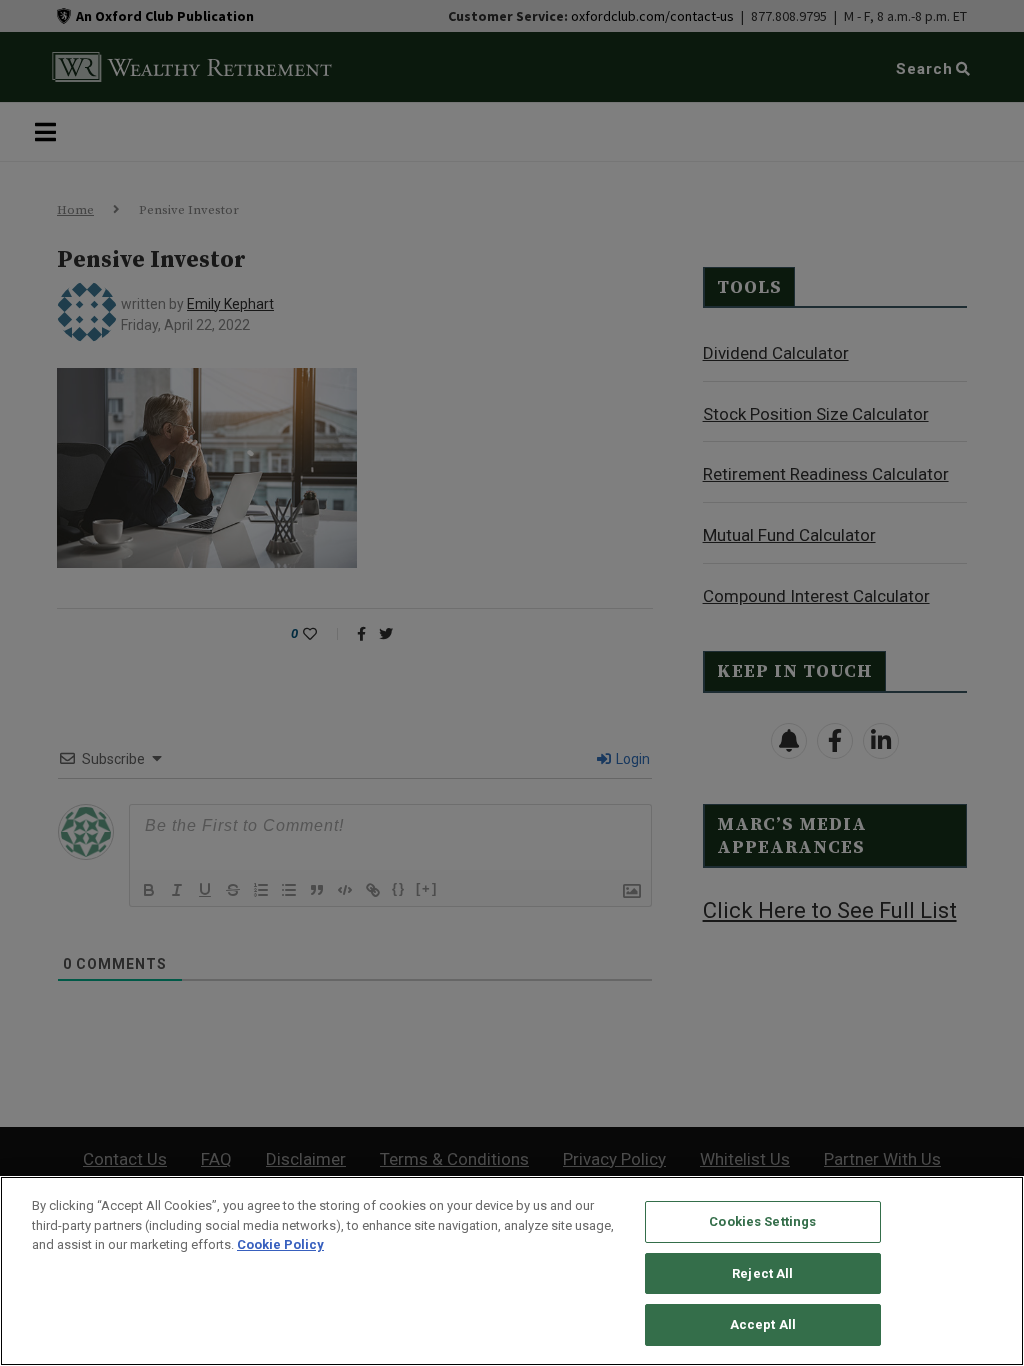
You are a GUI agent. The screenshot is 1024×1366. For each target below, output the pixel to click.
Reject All (762, 1273)
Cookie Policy (280, 1244)
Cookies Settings (762, 1221)
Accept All (763, 1324)
